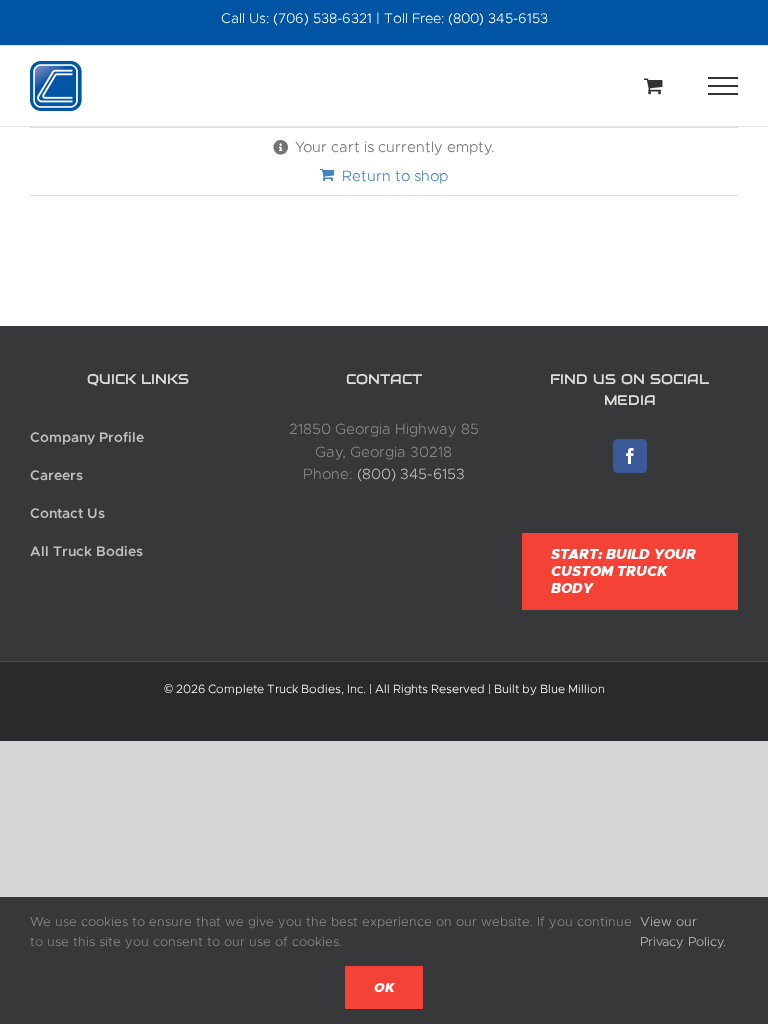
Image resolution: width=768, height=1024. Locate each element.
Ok (384, 987)
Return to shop (395, 176)
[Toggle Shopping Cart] (653, 85)
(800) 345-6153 (411, 474)
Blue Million (572, 689)
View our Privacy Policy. (683, 931)
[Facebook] (630, 456)
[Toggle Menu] (723, 86)
